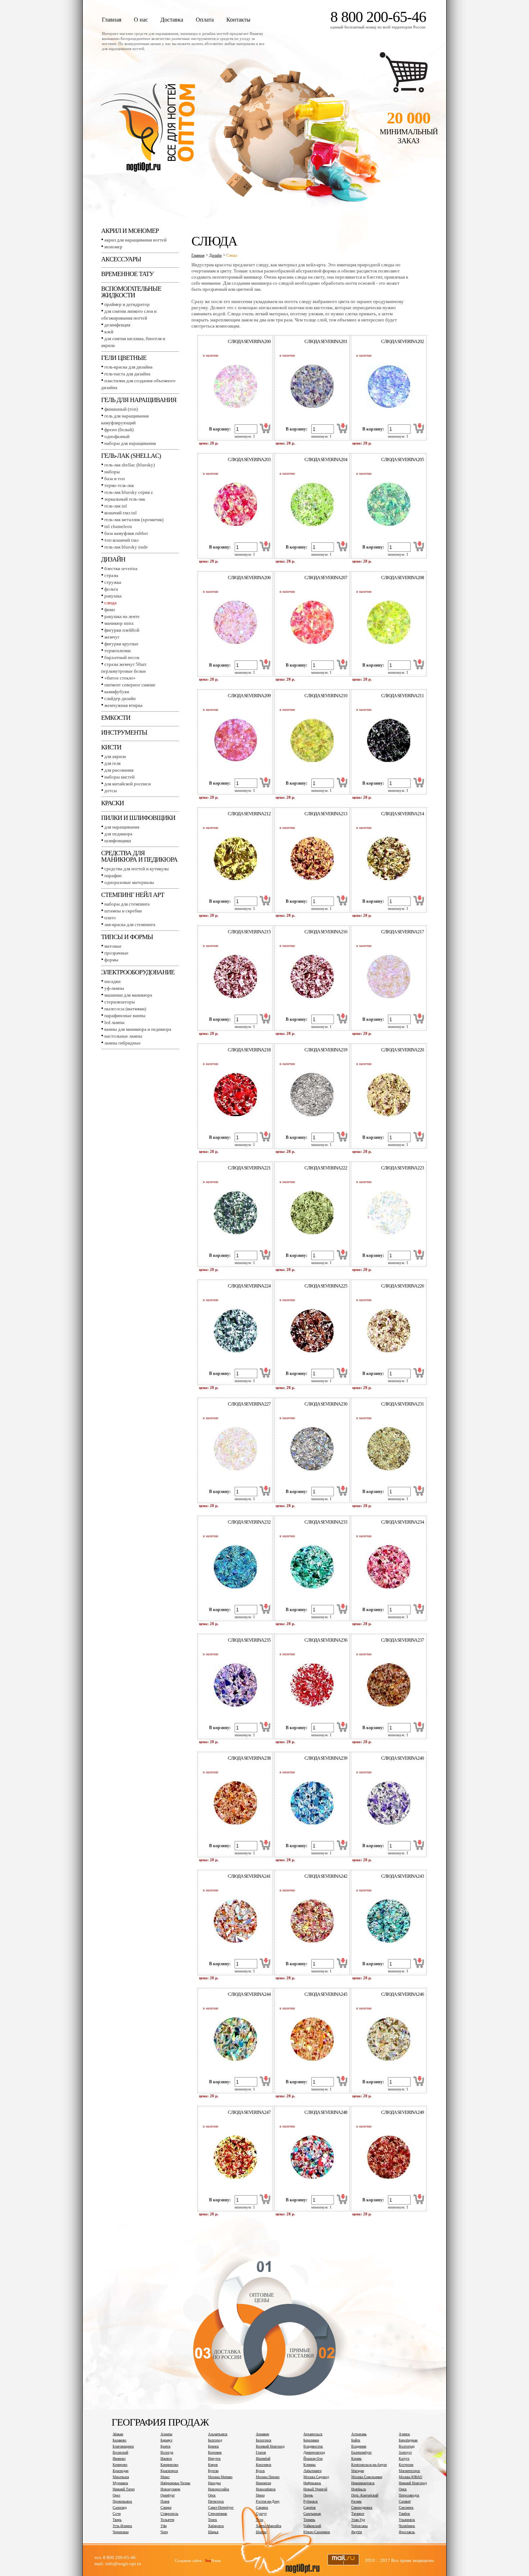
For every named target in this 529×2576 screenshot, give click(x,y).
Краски (112, 803)
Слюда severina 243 (403, 1876)
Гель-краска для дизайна (128, 367)
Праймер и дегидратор (127, 304)
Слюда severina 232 (249, 1522)
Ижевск (166, 2458)
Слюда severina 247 (249, 2112)
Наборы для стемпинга (127, 904)
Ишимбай (263, 2458)
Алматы (166, 2434)
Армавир (263, 2434)
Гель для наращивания (139, 400)
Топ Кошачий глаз (121, 540)
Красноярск (169, 2471)
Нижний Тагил (124, 2489)
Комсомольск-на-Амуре (369, 2465)
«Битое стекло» (120, 678)
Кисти (111, 747)
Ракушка (113, 596)
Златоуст (405, 2452)
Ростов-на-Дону (268, 2501)
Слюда (110, 603)
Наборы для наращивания (130, 443)
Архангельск (313, 2434)
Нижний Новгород (413, 2483)
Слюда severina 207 (326, 578)
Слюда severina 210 (326, 696)
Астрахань (359, 2434)
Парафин (113, 876)
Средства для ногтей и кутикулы (137, 869)
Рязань (356, 2501)
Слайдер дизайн (120, 698)
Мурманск (120, 2483)
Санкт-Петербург (221, 2507)
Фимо (110, 610)
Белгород (215, 2440)
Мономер (113, 247)
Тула (259, 2520)
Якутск (357, 2532)
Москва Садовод (316, 2477)
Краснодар (121, 2471)
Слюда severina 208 (403, 578)
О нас (141, 20)
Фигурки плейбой (122, 630)
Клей (109, 332)
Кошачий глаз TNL (121, 513)
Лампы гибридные (123, 1043)
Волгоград (407, 2446)
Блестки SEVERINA (121, 569)
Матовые (113, 946)
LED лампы (114, 1022)
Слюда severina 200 (249, 341)
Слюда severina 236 (326, 1640)
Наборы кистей (119, 777)
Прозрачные (116, 953)
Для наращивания (122, 827)
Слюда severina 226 (403, 1286)
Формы (111, 960)
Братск (166, 2446)
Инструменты (124, 732)
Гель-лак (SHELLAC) (131, 456)
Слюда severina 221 (249, 1168)
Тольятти (167, 2520)
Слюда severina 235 (249, 1640)
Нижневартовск (363, 2483)
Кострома (406, 2465)
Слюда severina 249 (403, 2112)
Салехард (120, 2507)
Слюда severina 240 (403, 1758)
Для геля (112, 763)
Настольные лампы (123, 1036)
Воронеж (215, 2452)
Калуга (404, 2458)
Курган (213, 2471)
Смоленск (406, 2507)
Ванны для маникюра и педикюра (138, 1029)
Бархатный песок (122, 657)
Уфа (164, 2526)
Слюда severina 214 (403, 814)
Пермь (308, 2495)
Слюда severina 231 (403, 1404)
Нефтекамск (312, 2483)
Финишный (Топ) (121, 409)
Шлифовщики (118, 841)
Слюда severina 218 (249, 1050)
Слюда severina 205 (403, 459)
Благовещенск (123, 2446)
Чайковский (312, 2526)
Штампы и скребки (123, 911)
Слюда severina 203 (249, 459)
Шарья (213, 2532)
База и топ (115, 479)
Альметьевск (218, 2434)
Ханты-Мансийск (269, 2526)
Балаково (119, 2440)
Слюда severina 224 (249, 1286)
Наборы (112, 472)
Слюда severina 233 (326, 1522)
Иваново (119, 2458)
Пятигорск (216, 2501)
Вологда (167, 2452)
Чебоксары (360, 2526)
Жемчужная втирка (123, 705)
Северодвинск (362, 2507)
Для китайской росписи (128, 784)
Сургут (261, 2514)
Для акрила (115, 756)
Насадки (112, 981)
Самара (166, 2507)
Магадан (358, 2471)
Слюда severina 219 (326, 1050)
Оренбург (168, 2495)
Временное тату (127, 274)
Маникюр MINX (119, 623)
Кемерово (120, 2465)
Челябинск (407, 2526)
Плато (110, 918)
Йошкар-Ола (313, 2458)
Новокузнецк (170, 2489)
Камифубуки (117, 692)
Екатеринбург (361, 2452)
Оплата (205, 20)
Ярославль (407, 2532)
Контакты (238, 20)
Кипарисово (169, 2465)
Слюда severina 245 (326, 1994)
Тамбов (404, 2514)
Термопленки (117, 651)
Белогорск (264, 2440)
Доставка (172, 20)
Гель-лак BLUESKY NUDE (126, 547)
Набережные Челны (175, 2483)
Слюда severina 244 (249, 1994)
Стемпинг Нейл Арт (133, 895)
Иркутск (214, 2458)
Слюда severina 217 (403, 932)
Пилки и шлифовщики (138, 818)
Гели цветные (124, 358)
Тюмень (309, 2520)
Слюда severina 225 (326, 1286)
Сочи (117, 2514)
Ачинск (404, 2434)
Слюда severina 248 (326, 2112)
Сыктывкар (312, 2514)
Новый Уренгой (315, 2489)
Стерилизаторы (120, 1002)
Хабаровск (216, 2526)
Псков (165, 2501)
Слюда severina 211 (403, 696)
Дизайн (113, 559)
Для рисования (119, 770)
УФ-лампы (114, 988)
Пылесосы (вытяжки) (125, 1009)
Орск (212, 2495)
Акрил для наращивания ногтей (135, 240)
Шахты (261, 2532)
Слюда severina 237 (403, 1640)
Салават (405, 2501)
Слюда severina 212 (249, 814)
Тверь (117, 2520)
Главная (112, 20)
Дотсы (111, 791)
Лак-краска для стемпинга (130, 924)
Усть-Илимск (122, 2526)
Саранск (262, 2507)
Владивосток (313, 2446)
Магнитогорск (409, 2471)
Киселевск (264, 2465)
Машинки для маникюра (128, 995)
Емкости (116, 718)
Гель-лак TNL (116, 506)
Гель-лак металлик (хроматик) (134, 520)
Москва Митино (220, 2477)
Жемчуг (112, 637)
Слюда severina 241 (249, 1876)
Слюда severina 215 (249, 932)
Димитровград (314, 2452)
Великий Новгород (270, 2446)
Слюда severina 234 (403, 1522)
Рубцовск (311, 2501)
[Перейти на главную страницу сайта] (148, 170)
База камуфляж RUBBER (126, 533)
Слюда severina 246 (403, 1994)
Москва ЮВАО (410, 2477)
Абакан (118, 2434)
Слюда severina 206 (249, 578)
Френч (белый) (119, 430)
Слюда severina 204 (326, 459)
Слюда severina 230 (326, 1404)
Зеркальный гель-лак (125, 499)
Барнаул (166, 2440)
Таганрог (358, 2514)
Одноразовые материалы (129, 882)
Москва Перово (268, 2477)
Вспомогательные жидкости (131, 292)
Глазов (261, 2452)
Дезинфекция (117, 325)
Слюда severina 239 (326, 1758)
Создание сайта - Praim (198, 2561)
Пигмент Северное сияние (130, 685)
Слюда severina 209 (249, 696)
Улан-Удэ (358, 2520)
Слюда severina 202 (403, 341)
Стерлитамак (218, 2514)
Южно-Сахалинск (317, 2532)
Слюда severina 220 (403, 1050)
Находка (214, 2483)
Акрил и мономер (130, 231)
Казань (356, 2458)
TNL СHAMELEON (118, 526)
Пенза (260, 2495)
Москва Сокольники (367, 2477)
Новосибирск (266, 2489)
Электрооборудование (138, 972)
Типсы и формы (127, 937)
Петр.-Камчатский (365, 2495)
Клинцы (309, 2465)
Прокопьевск (122, 2501)
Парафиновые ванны (125, 1016)
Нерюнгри (263, 2483)
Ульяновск (407, 2520)
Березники (311, 2440)
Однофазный (117, 436)
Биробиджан (408, 2440)
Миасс (165, 2477)
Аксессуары (121, 259)
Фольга (111, 589)
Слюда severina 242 (326, 1876)
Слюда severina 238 (249, 1758)
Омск (403, 2489)
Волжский (120, 2452)
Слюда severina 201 (326, 341)
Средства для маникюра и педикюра (139, 856)
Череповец (121, 2532)
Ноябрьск (359, 2489)
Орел (116, 2495)
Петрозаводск (409, 2495)
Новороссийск (219, 2489)
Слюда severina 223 (403, 1168)
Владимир (359, 2446)
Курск (260, 2471)
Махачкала (121, 2477)
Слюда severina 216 (326, 932)
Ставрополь (169, 2514)
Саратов (309, 2507)
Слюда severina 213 (326, 814)
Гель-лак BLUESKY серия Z (129, 492)
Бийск (356, 2440)
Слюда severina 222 (326, 1168)
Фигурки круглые (121, 644)
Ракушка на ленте (122, 616)
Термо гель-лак (119, 485)
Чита (164, 2532)
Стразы (111, 575)
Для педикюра (118, 834)
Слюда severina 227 (249, 1404)
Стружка (113, 582)
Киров (213, 2465)
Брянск (213, 2446)
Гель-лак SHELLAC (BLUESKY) (130, 465)
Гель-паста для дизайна (127, 374)
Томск (212, 2520)
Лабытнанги (312, 2471)
